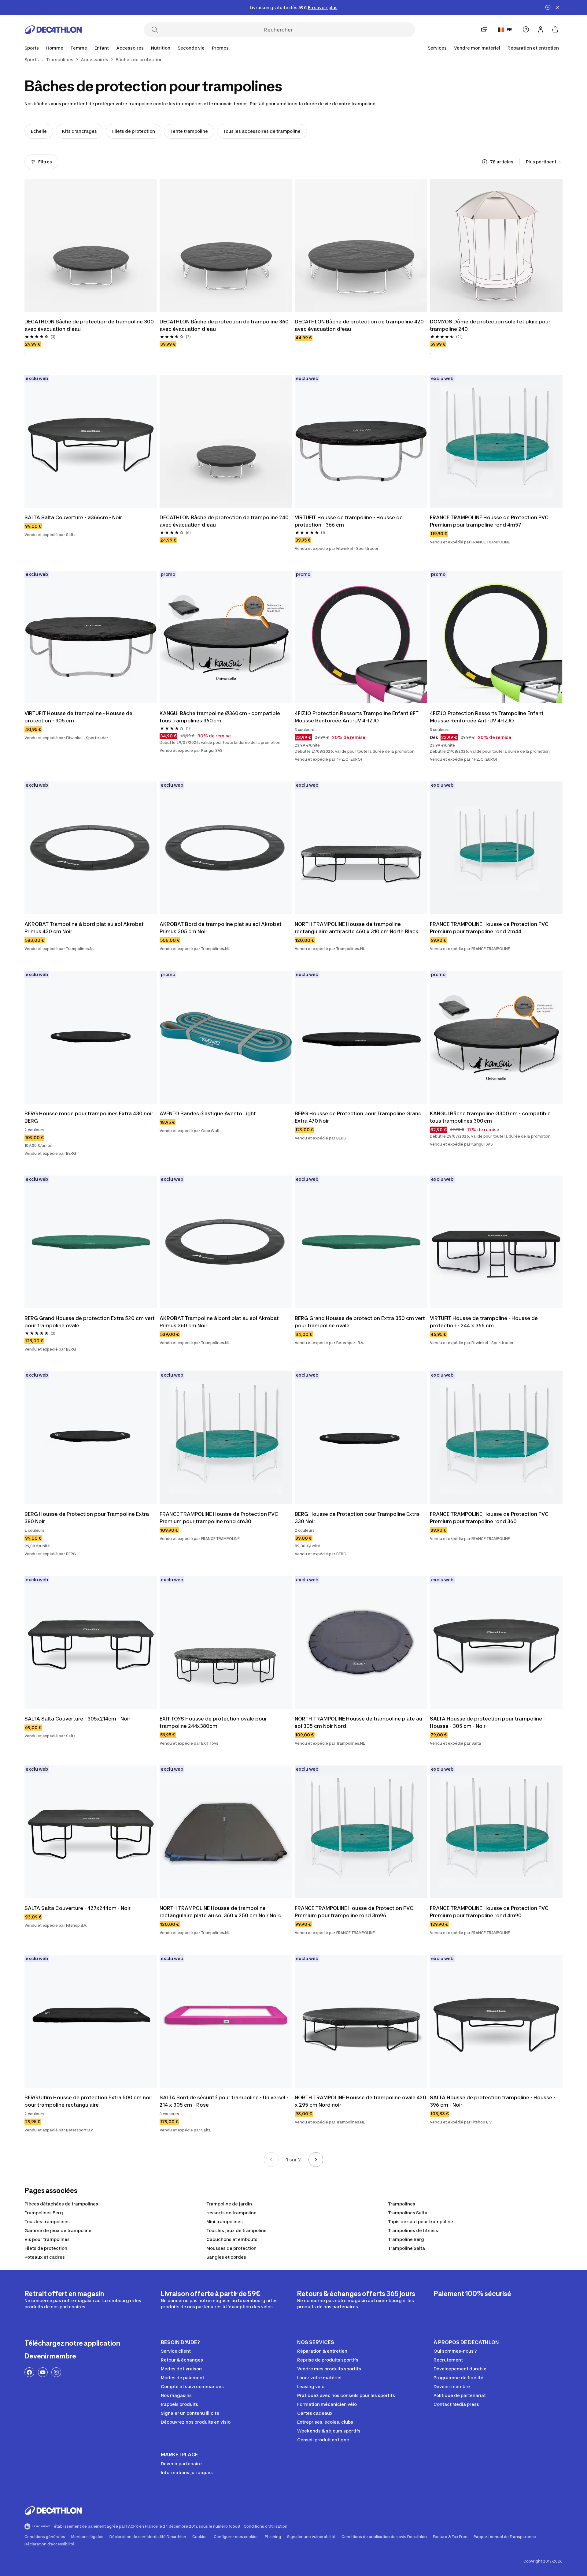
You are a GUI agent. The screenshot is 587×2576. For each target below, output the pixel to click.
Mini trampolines (225, 2222)
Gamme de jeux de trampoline (58, 2230)
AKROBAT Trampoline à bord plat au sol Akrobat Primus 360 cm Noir (220, 1322)
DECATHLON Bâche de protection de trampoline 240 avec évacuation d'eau (225, 521)
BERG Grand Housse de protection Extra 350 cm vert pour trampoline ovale (360, 1322)
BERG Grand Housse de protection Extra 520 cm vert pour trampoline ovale (90, 1322)
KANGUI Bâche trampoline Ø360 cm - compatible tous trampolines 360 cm (220, 717)
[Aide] (526, 29)
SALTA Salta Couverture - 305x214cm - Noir (77, 1719)
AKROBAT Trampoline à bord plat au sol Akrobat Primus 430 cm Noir (85, 928)
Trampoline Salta (406, 2248)
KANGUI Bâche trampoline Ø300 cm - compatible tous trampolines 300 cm (491, 1117)
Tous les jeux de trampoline (236, 2230)
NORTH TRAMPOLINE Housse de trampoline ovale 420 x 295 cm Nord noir (361, 2101)
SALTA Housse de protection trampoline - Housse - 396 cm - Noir (493, 2101)
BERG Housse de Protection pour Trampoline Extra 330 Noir (358, 1518)
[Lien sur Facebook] (29, 2372)
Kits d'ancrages (79, 131)
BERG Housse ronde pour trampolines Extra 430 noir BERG (89, 1117)
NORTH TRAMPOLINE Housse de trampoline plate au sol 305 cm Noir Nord (359, 1722)
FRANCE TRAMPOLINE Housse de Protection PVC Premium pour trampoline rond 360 (490, 1518)
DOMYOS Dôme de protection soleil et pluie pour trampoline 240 (491, 325)
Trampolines (402, 2204)
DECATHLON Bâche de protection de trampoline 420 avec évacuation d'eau (360, 325)
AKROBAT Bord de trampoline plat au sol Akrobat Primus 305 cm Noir (221, 928)
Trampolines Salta (408, 2213)
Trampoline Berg (406, 2239)
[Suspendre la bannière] (548, 7)
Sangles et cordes (226, 2257)
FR (509, 30)
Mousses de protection (231, 2248)
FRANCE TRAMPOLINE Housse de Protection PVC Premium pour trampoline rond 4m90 (490, 1912)
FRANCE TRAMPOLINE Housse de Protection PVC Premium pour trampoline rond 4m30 (220, 1518)
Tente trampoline (189, 131)
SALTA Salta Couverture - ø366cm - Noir (73, 517)
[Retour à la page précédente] (271, 2160)
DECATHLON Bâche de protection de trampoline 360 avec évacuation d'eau (225, 325)
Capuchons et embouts (232, 2239)
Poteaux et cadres (45, 2257)
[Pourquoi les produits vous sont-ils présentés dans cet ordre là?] (485, 162)
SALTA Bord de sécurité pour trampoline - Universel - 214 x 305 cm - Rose (225, 2101)
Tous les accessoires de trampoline (262, 131)
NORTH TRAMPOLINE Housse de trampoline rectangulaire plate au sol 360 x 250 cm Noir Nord (221, 1912)
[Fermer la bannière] (558, 7)
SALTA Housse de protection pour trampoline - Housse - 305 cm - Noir (488, 1722)
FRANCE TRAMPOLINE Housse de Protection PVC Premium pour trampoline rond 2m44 (490, 928)
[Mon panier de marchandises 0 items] (555, 29)
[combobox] (544, 162)
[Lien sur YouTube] (43, 2372)
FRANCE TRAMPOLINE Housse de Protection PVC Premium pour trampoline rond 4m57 (490, 521)
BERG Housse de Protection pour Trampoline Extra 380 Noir (87, 1518)
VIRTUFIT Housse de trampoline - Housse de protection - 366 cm (349, 521)
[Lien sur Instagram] (56, 2372)
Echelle (39, 131)
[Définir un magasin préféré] (484, 29)
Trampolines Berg (44, 2213)
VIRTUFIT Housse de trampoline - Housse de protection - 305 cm (79, 717)
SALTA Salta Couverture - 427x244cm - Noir (78, 1908)
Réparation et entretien (533, 48)
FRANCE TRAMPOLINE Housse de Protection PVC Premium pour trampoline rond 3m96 (355, 1912)
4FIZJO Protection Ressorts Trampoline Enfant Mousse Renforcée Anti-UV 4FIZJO (487, 717)
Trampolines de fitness (413, 2230)
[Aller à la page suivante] (316, 2160)
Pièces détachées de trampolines (61, 2204)
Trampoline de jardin (229, 2204)
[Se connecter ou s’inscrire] (541, 29)
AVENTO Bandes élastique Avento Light (208, 1113)
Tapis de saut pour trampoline (421, 2222)
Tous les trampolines (47, 2222)
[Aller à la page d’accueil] (53, 30)
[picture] (91, 245)
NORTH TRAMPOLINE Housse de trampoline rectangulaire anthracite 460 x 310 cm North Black (357, 928)
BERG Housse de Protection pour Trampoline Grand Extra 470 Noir (359, 1117)
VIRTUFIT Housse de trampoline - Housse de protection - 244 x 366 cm (484, 1322)
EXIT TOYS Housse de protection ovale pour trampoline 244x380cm (214, 1722)
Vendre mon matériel (477, 48)
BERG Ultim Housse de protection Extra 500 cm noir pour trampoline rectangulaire (89, 2101)
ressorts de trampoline (231, 2213)
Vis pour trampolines (47, 2239)
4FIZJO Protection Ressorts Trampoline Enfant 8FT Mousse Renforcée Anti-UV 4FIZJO (357, 717)
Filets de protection (134, 131)
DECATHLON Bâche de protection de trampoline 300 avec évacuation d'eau (90, 325)
